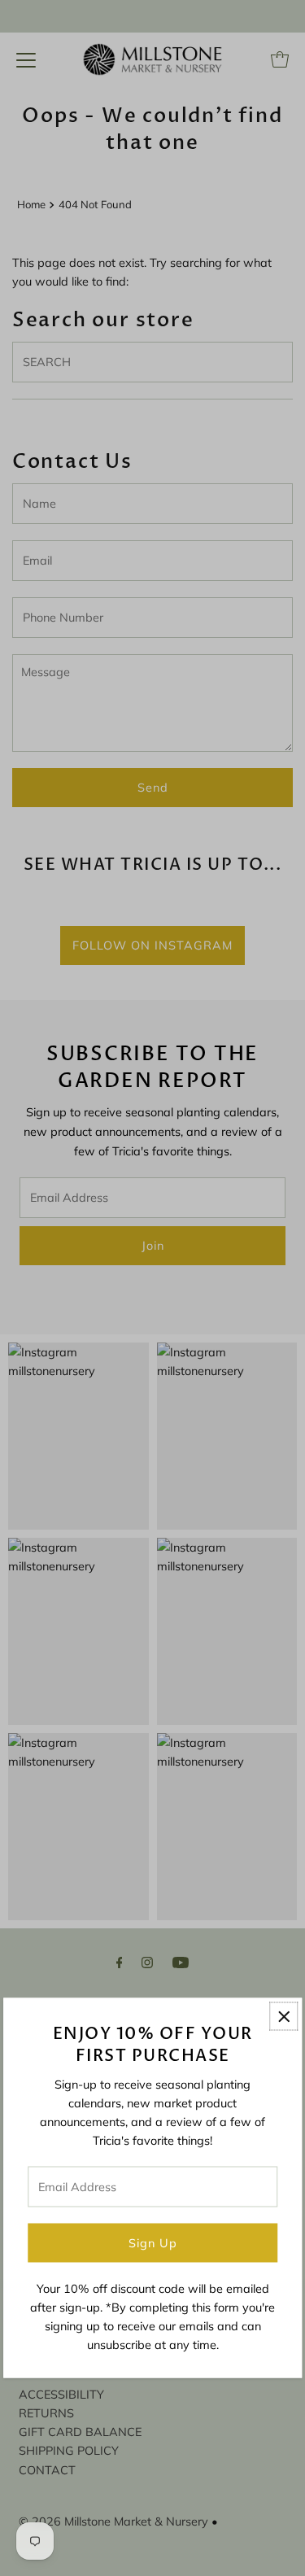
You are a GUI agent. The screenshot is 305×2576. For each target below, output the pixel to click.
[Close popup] (283, 2017)
